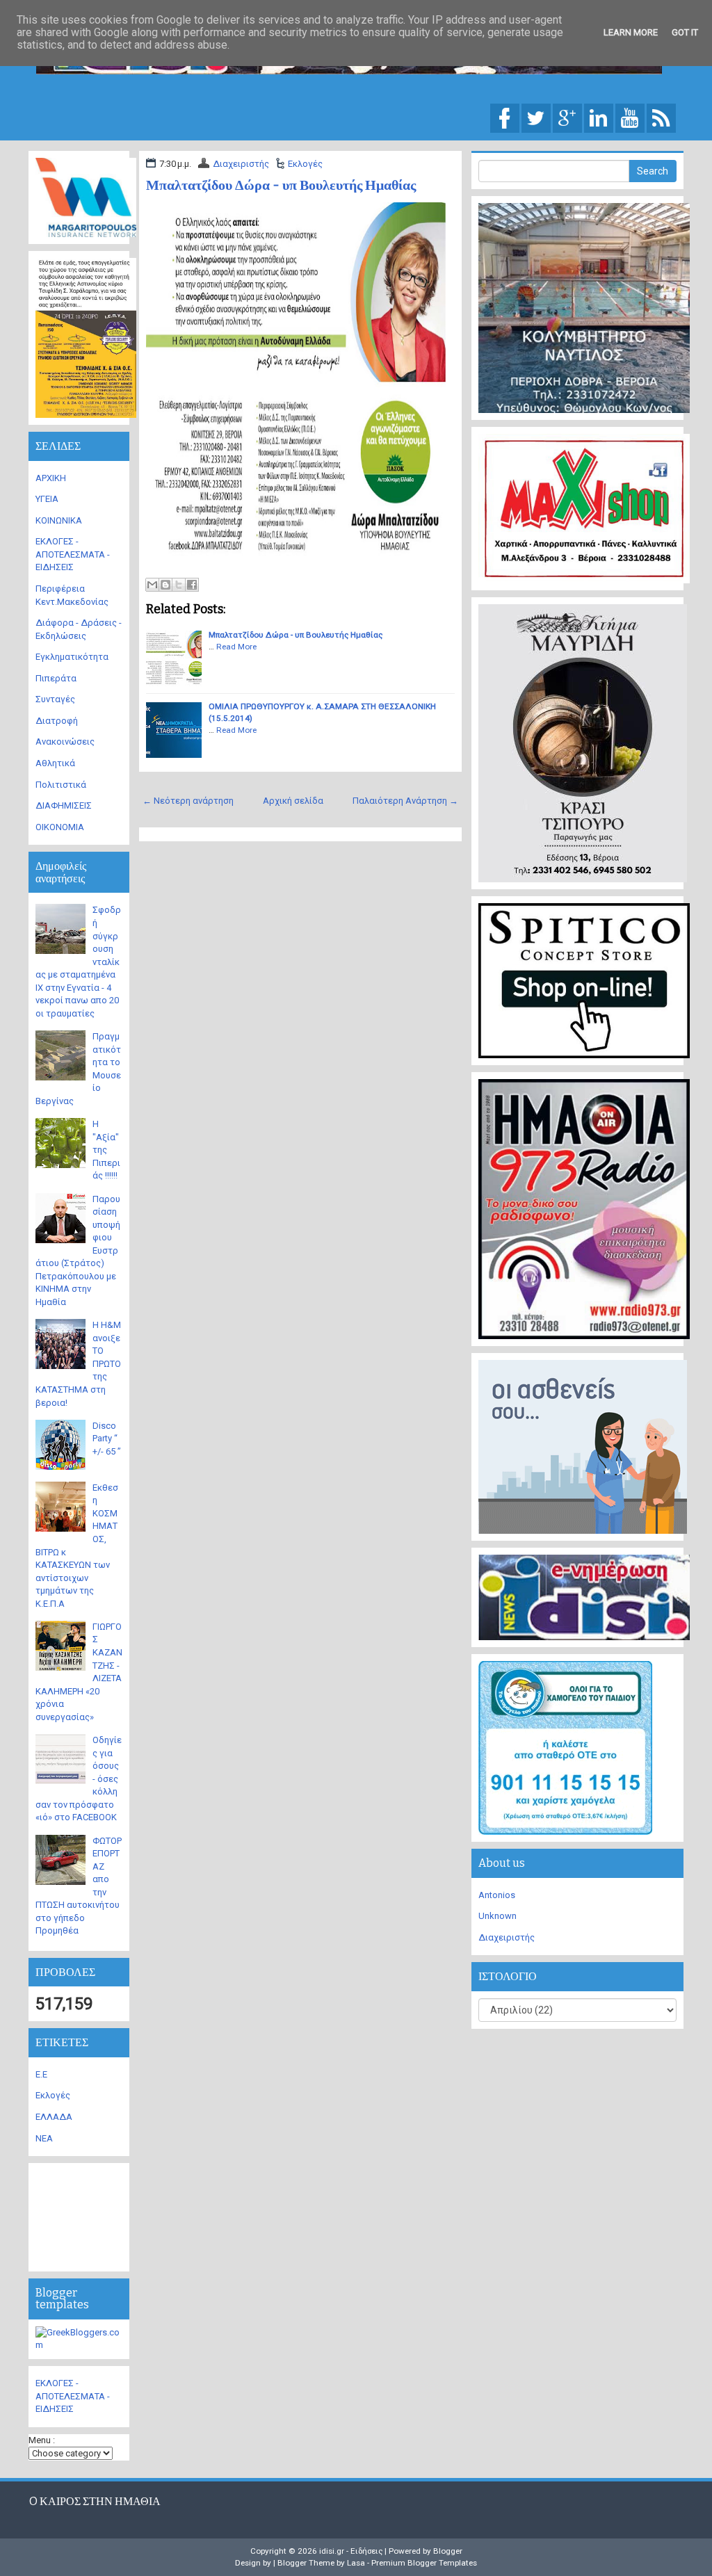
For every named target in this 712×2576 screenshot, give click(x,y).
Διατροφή (57, 721)
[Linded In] (599, 117)
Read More (236, 647)
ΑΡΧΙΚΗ (51, 478)
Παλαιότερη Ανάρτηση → (405, 801)
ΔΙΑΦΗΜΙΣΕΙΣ (64, 805)
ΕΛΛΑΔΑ (54, 2117)
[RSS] (661, 117)
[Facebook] (505, 117)
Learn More (631, 32)
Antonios (497, 1895)
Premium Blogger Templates (424, 2563)
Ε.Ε (41, 2074)
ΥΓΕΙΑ (47, 499)
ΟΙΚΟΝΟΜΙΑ (60, 827)
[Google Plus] (567, 117)
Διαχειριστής (241, 164)
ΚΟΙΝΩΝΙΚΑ (59, 520)
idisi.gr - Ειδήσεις (351, 2551)
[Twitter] (536, 117)
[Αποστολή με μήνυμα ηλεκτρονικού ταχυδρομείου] (152, 585)
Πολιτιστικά (61, 785)
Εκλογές (305, 164)
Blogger (448, 2551)
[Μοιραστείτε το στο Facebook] (192, 585)
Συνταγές (55, 699)
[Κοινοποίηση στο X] (179, 585)
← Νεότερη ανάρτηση (188, 801)
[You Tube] (630, 117)
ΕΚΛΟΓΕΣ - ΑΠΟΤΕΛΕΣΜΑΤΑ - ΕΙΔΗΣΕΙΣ (73, 554)
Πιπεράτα (56, 678)
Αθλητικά (55, 763)
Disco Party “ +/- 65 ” (107, 1439)
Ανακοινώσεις (65, 742)
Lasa (356, 2563)
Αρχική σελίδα (293, 801)
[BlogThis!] (165, 585)
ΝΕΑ (44, 2138)
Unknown (497, 1916)
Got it (685, 32)
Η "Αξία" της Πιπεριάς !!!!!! (106, 1150)
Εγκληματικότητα (72, 657)
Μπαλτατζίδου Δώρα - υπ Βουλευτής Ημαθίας (281, 185)
